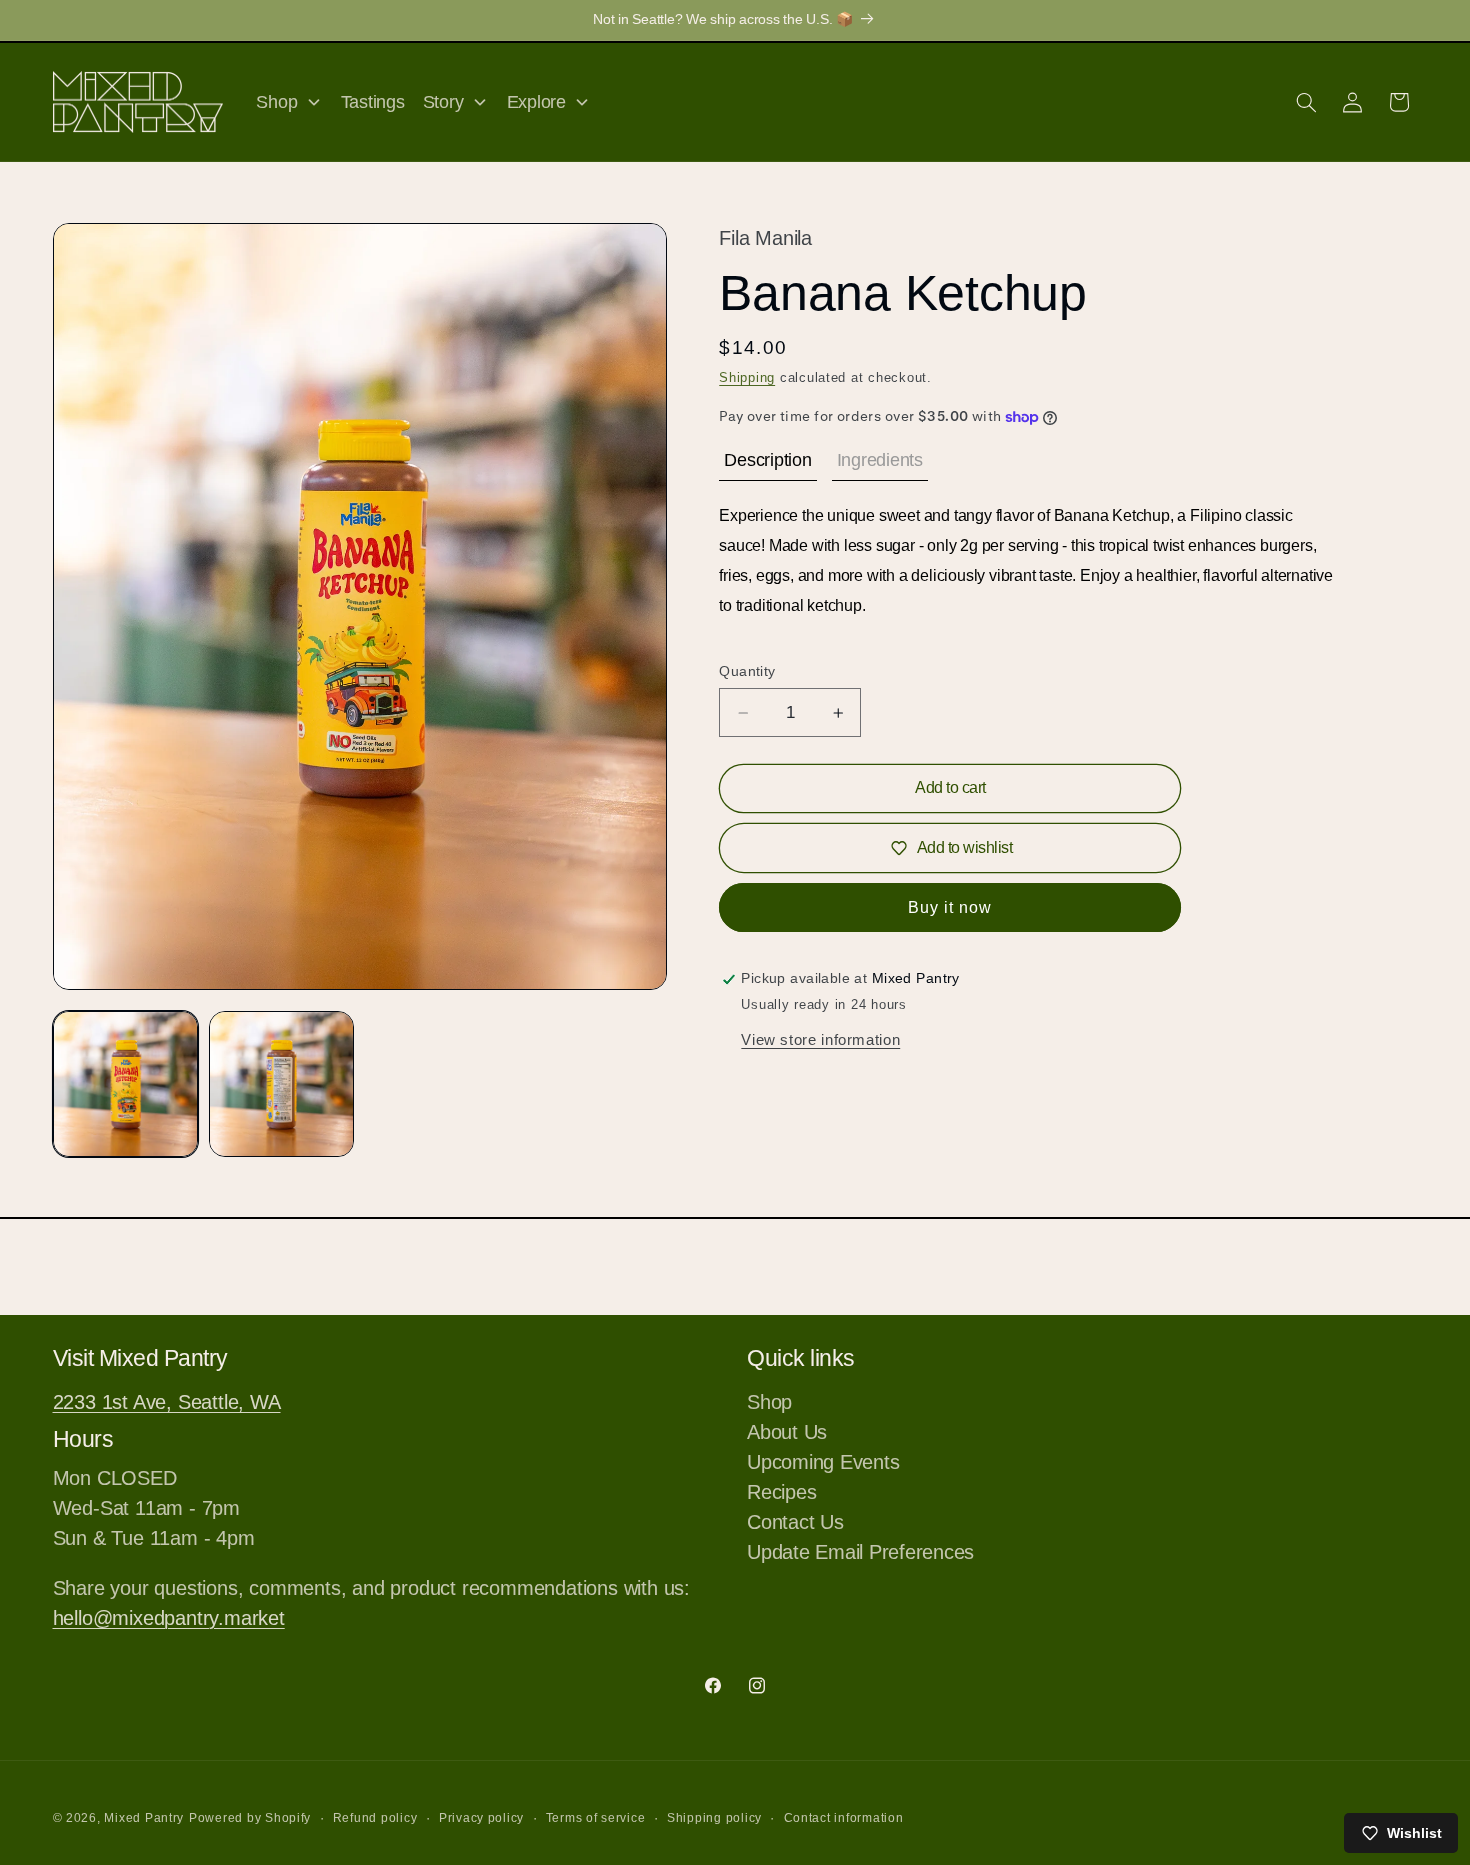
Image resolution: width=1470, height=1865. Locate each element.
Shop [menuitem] (276, 102)
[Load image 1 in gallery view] (126, 1084)
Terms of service (596, 1818)
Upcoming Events (823, 1462)
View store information (820, 1040)
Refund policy (375, 1818)
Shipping (747, 378)
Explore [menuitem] (536, 102)
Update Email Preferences (860, 1552)
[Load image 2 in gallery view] (282, 1084)
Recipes (781, 1492)
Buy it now (950, 907)
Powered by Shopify (250, 1818)
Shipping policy (714, 1818)
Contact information (844, 1818)
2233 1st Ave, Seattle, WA (167, 1402)
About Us (787, 1432)
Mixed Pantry (144, 1818)
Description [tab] (767, 460)
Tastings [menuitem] (373, 102)
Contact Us (795, 1522)
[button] (1306, 102)
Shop (769, 1404)
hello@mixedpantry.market (169, 1618)
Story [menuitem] (443, 102)
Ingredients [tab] (880, 460)
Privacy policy (481, 1818)
